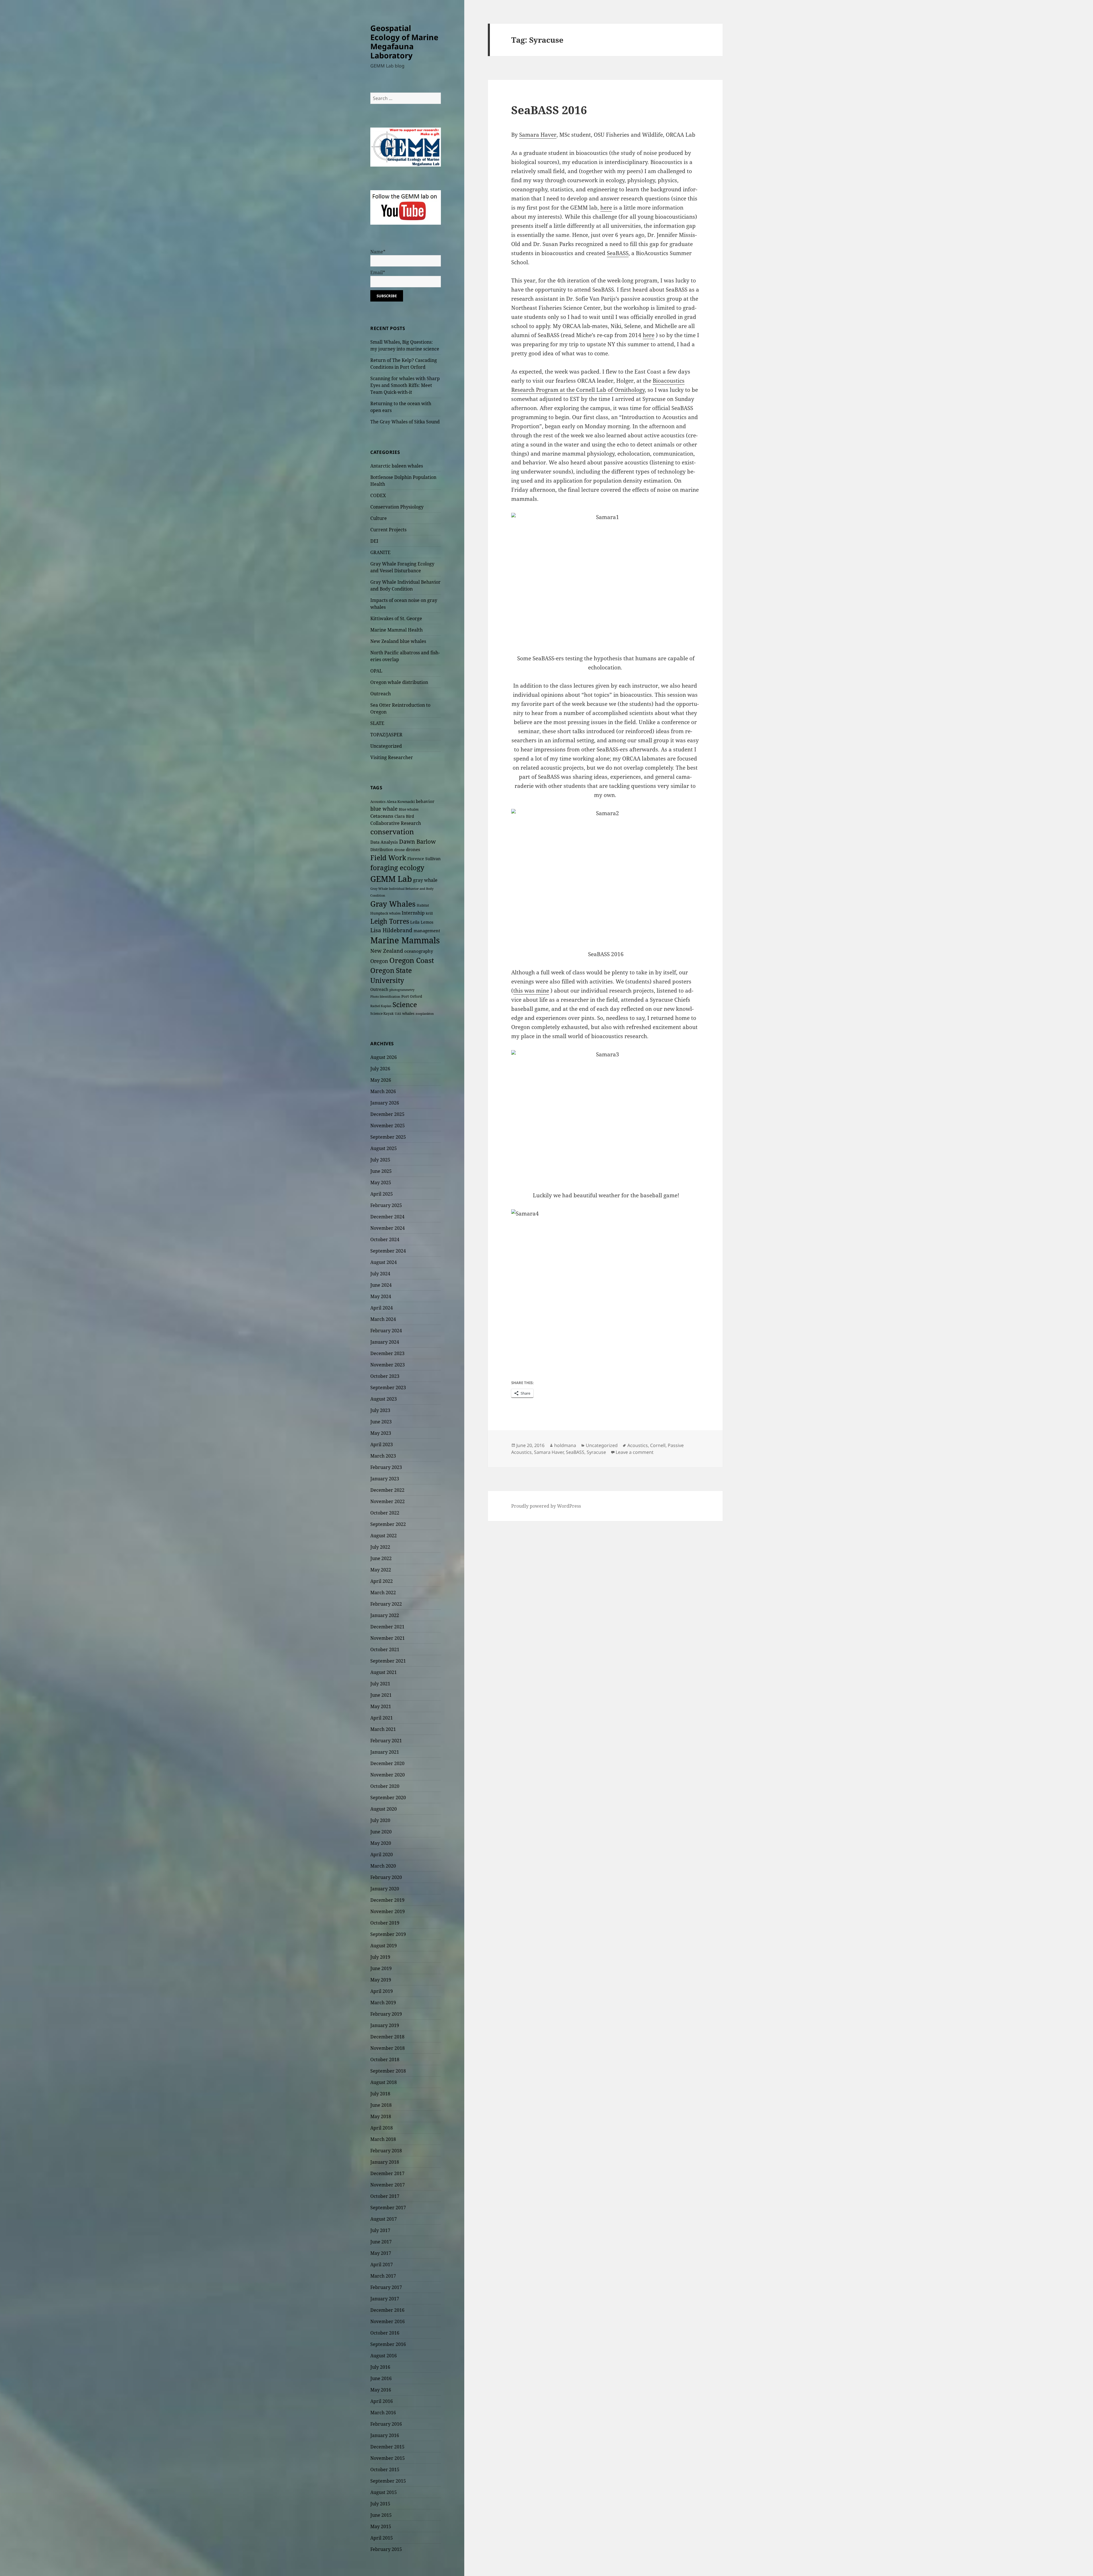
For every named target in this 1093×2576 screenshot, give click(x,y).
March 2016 (383, 2413)
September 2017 (388, 2208)
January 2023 (385, 1479)
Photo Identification (385, 997)
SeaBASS (618, 253)
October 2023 (385, 1376)
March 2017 (383, 2276)
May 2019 (381, 1980)
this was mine (531, 991)
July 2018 (380, 2094)
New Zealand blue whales (398, 641)
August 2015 (384, 2492)
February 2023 (386, 1467)
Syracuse (596, 1452)
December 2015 (387, 2447)
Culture (379, 518)
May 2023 (381, 1433)
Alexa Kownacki (401, 802)
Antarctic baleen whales (397, 466)
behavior (425, 801)
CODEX (378, 495)
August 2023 (384, 1399)
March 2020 (383, 1866)
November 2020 (388, 1775)
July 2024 (380, 1274)
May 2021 (381, 1706)
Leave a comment (635, 1452)
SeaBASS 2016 (549, 110)
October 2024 (385, 1239)
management (427, 931)
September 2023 (388, 1388)
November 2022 (388, 1501)
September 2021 (388, 1661)
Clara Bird (404, 816)
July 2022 (380, 1547)
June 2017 (381, 2242)
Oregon (379, 961)
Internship (413, 913)
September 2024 (388, 1251)
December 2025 (387, 1114)
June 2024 (381, 1285)
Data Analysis (384, 842)
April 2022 (382, 1581)
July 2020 (380, 1820)
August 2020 (384, 1809)
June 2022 (381, 1558)
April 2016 (382, 2401)
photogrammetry (402, 990)
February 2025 (386, 1205)
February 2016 (386, 2424)
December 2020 (387, 1763)
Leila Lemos (422, 922)
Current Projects (388, 530)
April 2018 (382, 2128)
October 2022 (385, 1513)
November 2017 (388, 2185)
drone (399, 850)
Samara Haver (538, 135)
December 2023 (387, 1353)
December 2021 (387, 1627)
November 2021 (388, 1638)
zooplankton (425, 1014)
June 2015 (381, 2515)
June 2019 (381, 1968)
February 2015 (386, 2549)
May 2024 (381, 1296)
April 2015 (382, 2538)
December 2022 (387, 1490)
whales (408, 1013)
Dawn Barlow (417, 841)
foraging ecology (397, 868)
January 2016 (385, 2435)
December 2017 (387, 2173)
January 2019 (385, 2025)
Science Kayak (382, 1014)
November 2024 (388, 1228)
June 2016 (381, 2378)
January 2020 (385, 1889)
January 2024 (385, 1342)
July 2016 (380, 2367)
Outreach (381, 694)
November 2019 (388, 1911)
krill (429, 913)
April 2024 (382, 1308)
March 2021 (383, 1729)
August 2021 (384, 1672)
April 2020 (382, 1854)
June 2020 (381, 1832)
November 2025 (388, 1126)
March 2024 (383, 1319)
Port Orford (412, 996)
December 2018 (387, 2037)
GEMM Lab (391, 879)
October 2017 (385, 2196)
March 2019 (383, 2003)
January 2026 (385, 1103)
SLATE (377, 723)
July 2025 (380, 1160)
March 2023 (383, 1456)
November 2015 (388, 2458)
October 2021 (385, 1649)
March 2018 (383, 2139)
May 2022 (381, 1570)
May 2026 (381, 1080)
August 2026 (384, 1057)
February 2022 (386, 1604)
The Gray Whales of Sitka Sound (405, 422)
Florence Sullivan (424, 859)
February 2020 (386, 1877)
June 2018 (381, 2105)
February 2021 (386, 1741)
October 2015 (385, 2470)
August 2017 (384, 2219)
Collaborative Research (396, 823)
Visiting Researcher (392, 757)
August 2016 (384, 2356)
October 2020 (385, 1786)
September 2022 (388, 1524)
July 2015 (380, 2504)
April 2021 (382, 1718)
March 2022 (383, 1593)
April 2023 (382, 1444)
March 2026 (383, 1091)
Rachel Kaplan (381, 1006)
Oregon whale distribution (399, 682)
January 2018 (385, 2162)
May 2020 (381, 1843)
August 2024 (384, 1262)
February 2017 (386, 2287)
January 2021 (385, 1752)
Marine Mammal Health (396, 630)
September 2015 (388, 2481)
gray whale (425, 880)
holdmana (565, 1445)
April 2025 (382, 1194)
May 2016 (381, 2390)
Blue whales (409, 809)
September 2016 (388, 2344)
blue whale (384, 809)
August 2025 (384, 1148)
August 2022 (384, 1536)
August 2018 (384, 2082)
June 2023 (381, 1422)
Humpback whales (385, 913)
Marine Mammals (405, 940)
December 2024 (387, 1217)
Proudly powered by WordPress (546, 1506)
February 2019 (386, 2014)
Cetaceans (382, 816)
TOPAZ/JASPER (386, 735)
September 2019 (388, 1934)
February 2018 (386, 2151)
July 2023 (380, 1410)
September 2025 (388, 1137)
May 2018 (381, 2116)
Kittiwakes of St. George (396, 618)
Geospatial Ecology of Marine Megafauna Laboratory (404, 42)
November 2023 (388, 1365)
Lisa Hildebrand (391, 930)
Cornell (658, 1445)
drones (413, 849)
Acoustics (378, 802)
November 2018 (388, 2048)
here (606, 208)
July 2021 (380, 1684)
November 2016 (388, 2321)
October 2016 (385, 2333)
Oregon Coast (412, 960)
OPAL (376, 671)
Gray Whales (393, 904)
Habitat (423, 905)
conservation (392, 832)
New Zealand (387, 951)
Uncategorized (386, 746)
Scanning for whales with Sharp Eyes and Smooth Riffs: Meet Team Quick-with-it (405, 385)
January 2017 (385, 2299)
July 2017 (380, 2230)
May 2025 (381, 1183)
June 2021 (381, 1695)
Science (405, 1004)
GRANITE (380, 552)
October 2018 (385, 2059)
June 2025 (381, 1171)
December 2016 (387, 2310)
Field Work (388, 858)
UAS (398, 1014)
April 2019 (382, 1991)
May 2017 (381, 2253)
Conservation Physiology (397, 507)
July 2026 (380, 1069)
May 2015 (381, 2526)
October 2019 (385, 1923)
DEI (374, 541)
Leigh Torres (390, 921)
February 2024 (386, 1331)
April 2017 (382, 2264)
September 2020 (388, 1798)
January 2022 (385, 1615)
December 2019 (387, 1900)
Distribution (382, 850)
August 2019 (384, 1946)
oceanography (419, 951)
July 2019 (380, 1957)
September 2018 (388, 2071)
